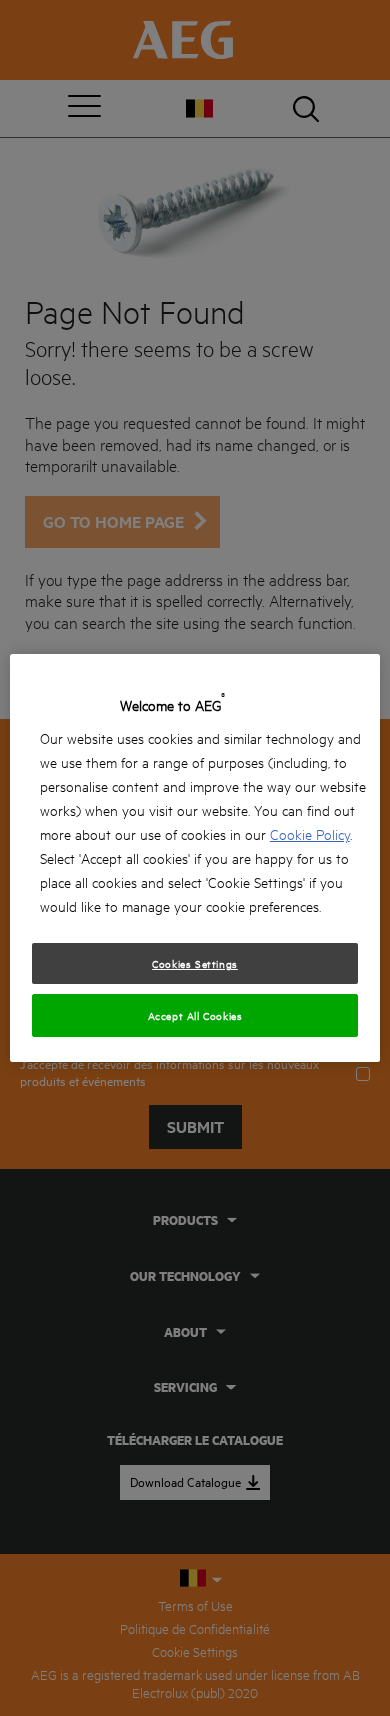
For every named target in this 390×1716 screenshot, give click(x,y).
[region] (195, 858)
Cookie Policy (310, 833)
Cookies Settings (195, 963)
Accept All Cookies (195, 1015)
